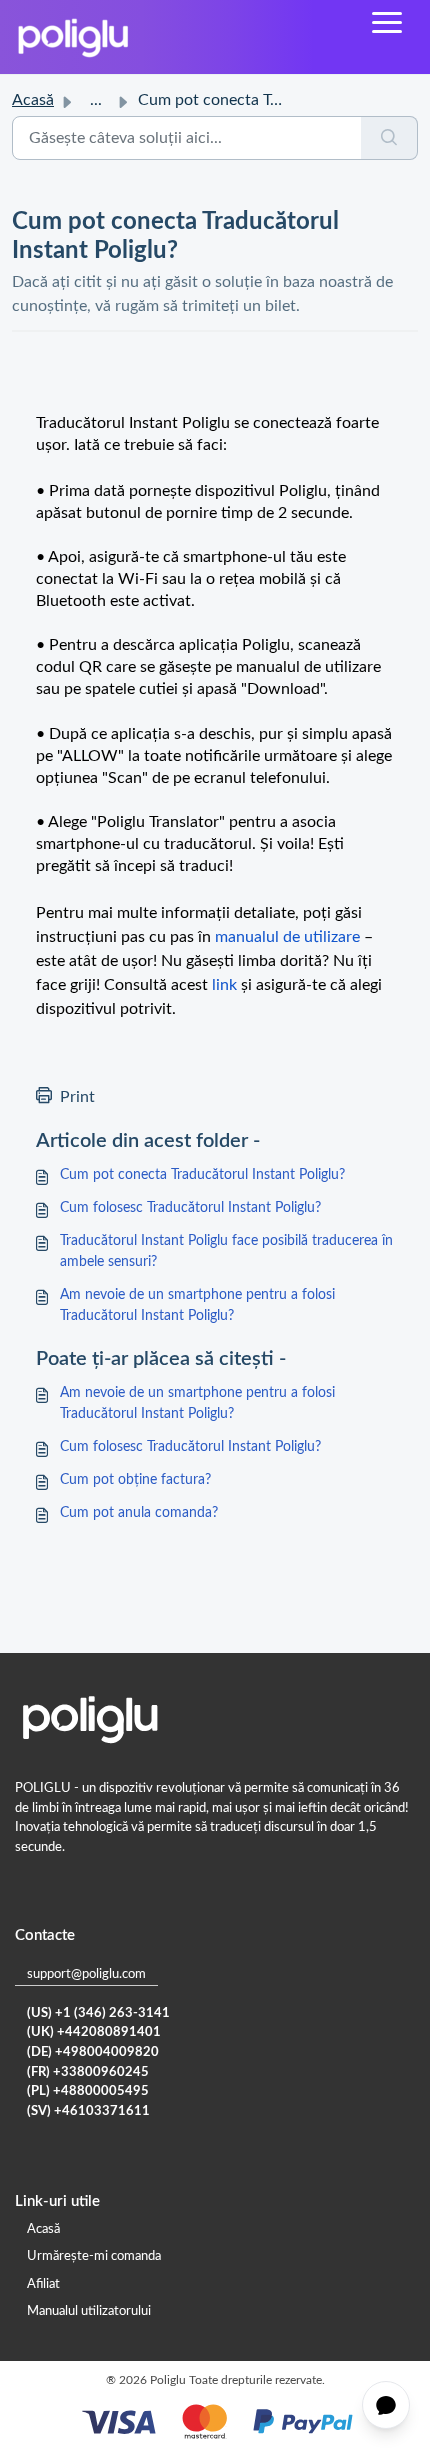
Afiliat (43, 2284)
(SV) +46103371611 (88, 2111)
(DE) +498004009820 (93, 2052)
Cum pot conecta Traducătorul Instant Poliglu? (202, 1175)
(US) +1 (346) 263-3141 (98, 2013)
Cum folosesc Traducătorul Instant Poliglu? (190, 1208)
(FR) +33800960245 (88, 2072)
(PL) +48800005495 (88, 2091)
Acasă (33, 100)
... (96, 100)
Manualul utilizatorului (89, 2311)
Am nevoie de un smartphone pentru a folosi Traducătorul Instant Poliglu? (197, 1305)
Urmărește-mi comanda (94, 2256)
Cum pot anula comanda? (139, 1513)
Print (77, 1097)
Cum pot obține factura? (135, 1480)
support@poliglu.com (86, 1974)
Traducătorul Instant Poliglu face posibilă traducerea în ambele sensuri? (226, 1251)
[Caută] (389, 138)
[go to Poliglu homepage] (73, 37)
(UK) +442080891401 (94, 2032)
